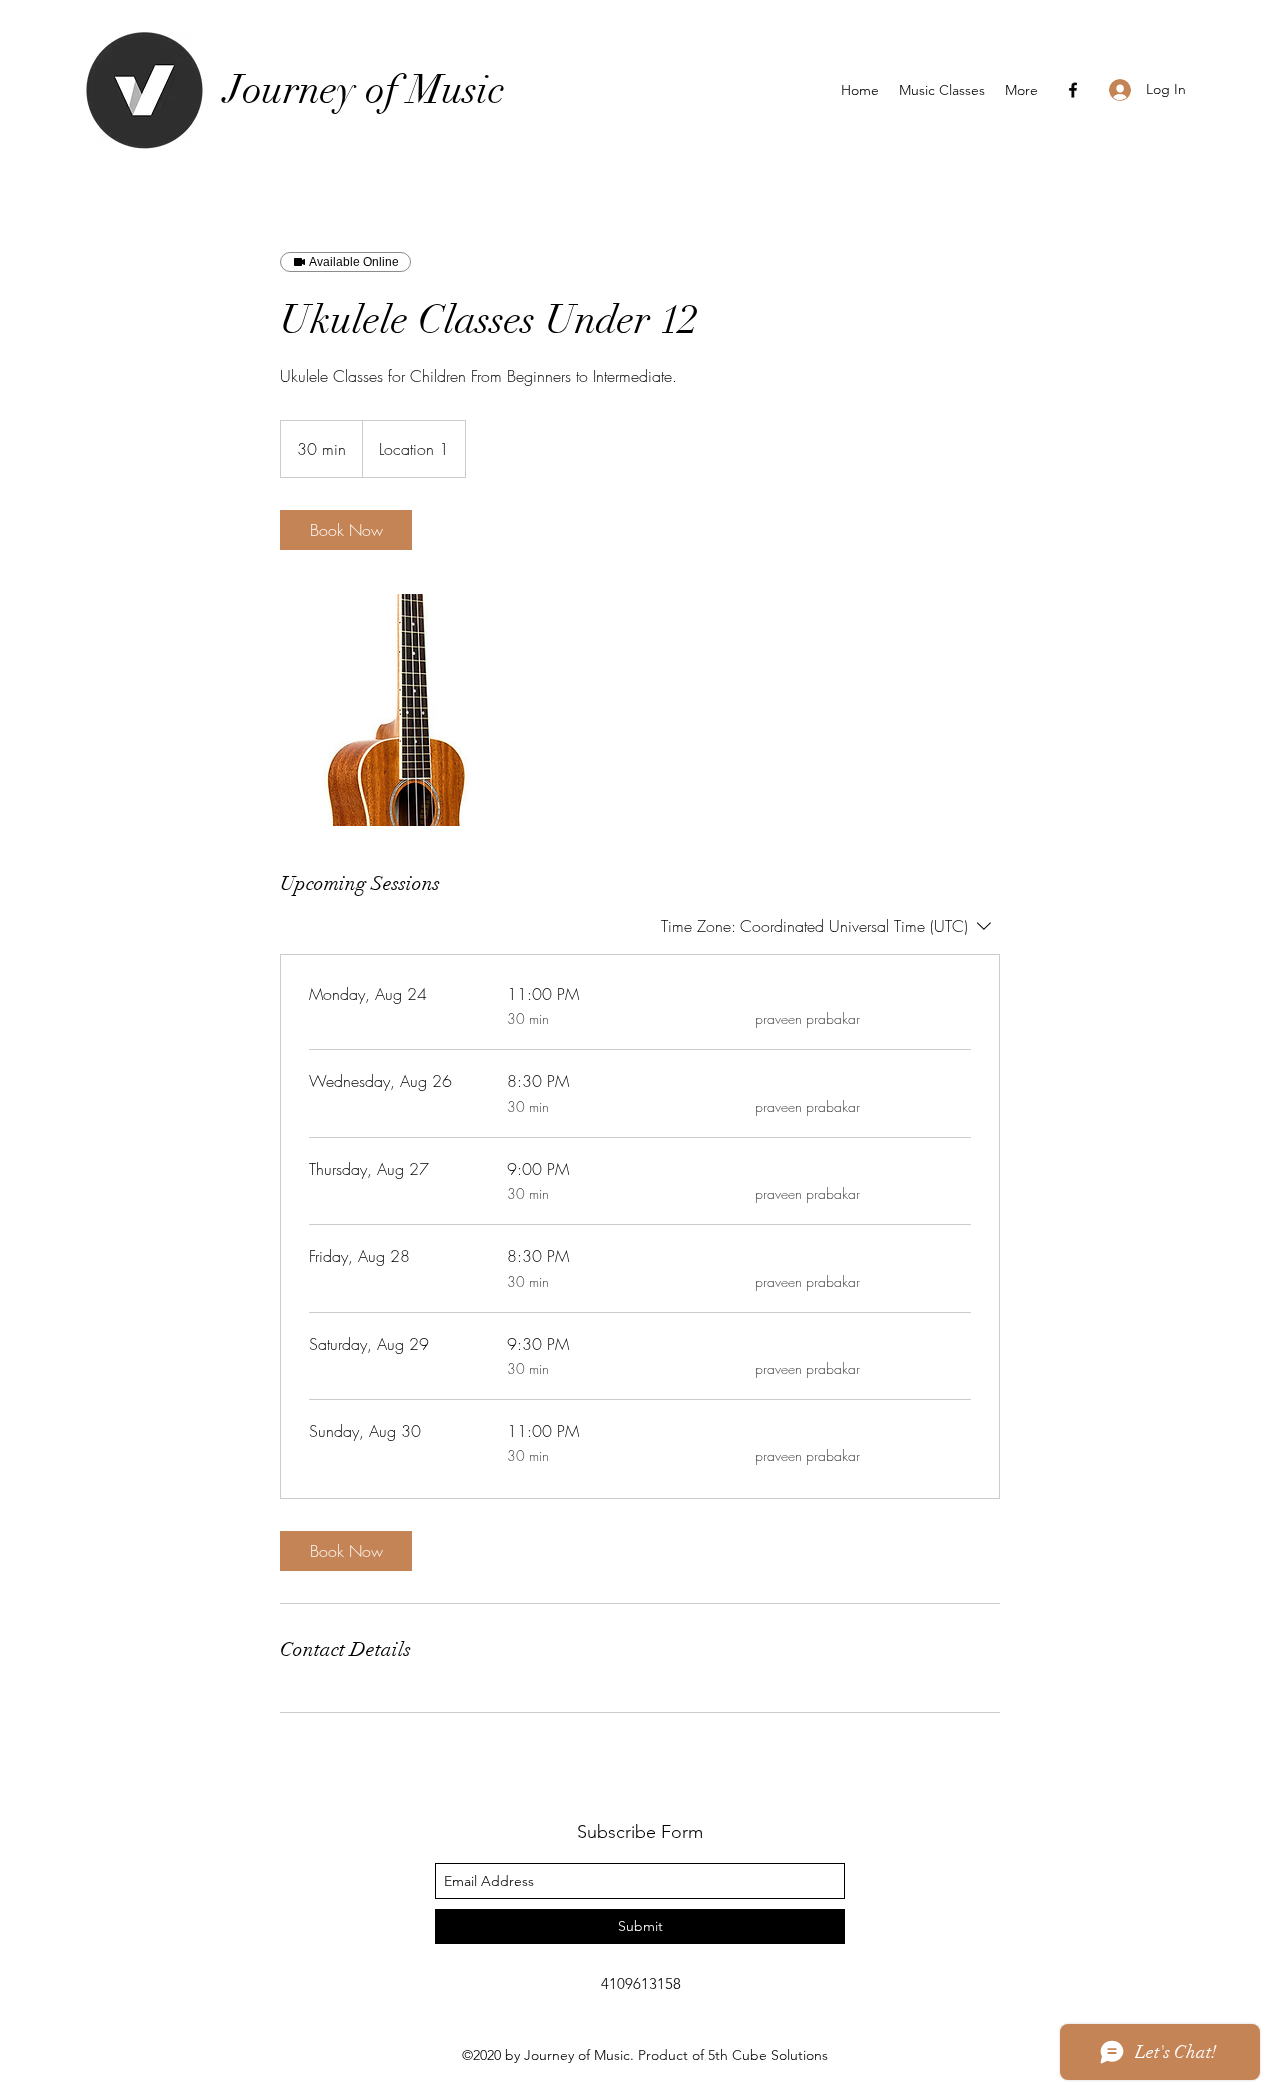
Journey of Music (364, 90)
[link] (346, 530)
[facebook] (1073, 90)
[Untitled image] (396, 710)
